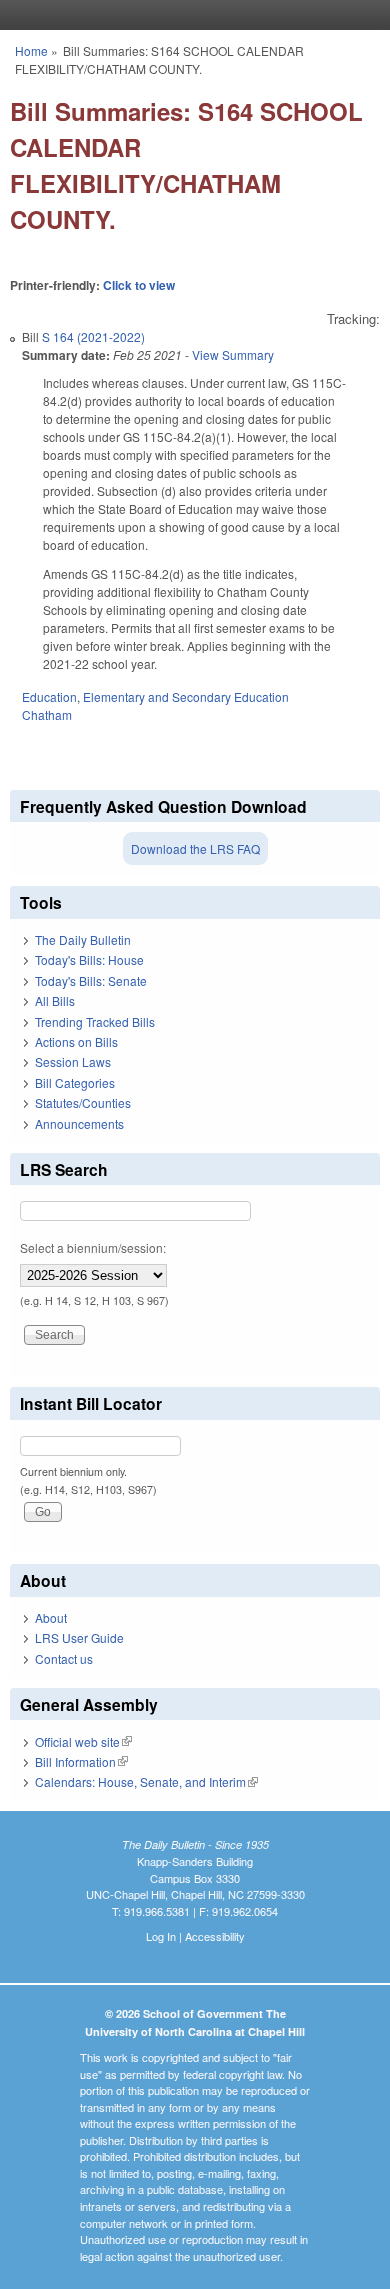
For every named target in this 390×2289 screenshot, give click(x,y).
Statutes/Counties (83, 1102)
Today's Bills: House (89, 959)
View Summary (233, 354)
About (51, 1617)
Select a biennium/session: (93, 1247)
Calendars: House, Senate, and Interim (146, 1781)
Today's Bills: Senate (91, 980)
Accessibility (215, 1936)
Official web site (83, 1741)
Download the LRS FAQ (195, 848)
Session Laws (73, 1061)
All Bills (55, 1000)
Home (31, 50)
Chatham (47, 714)
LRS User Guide (79, 1637)
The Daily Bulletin (83, 939)
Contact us (64, 1658)
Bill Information (81, 1761)
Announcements (79, 1123)
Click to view (139, 285)
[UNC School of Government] (190, 15)
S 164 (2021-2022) (93, 336)
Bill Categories (75, 1082)
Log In (161, 1936)
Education (49, 696)
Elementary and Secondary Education (186, 696)
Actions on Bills (76, 1041)
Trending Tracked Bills (95, 1021)
